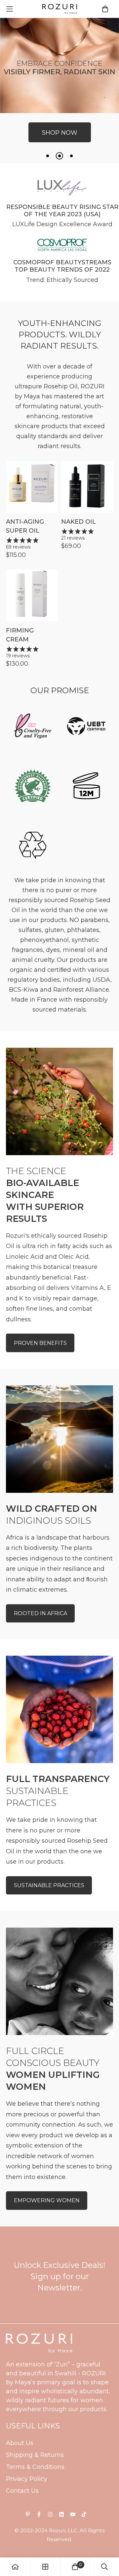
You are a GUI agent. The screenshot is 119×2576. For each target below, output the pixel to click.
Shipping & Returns (35, 2455)
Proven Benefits (40, 1343)
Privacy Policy (27, 2479)
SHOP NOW (60, 145)
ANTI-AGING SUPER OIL (25, 526)
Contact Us (22, 2491)
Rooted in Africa (40, 1613)
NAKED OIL (79, 522)
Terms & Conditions (35, 2467)
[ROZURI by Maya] (60, 9)
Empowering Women (47, 2200)
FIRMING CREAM (20, 635)
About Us (20, 2443)
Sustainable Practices (49, 1885)
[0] (75, 2567)
